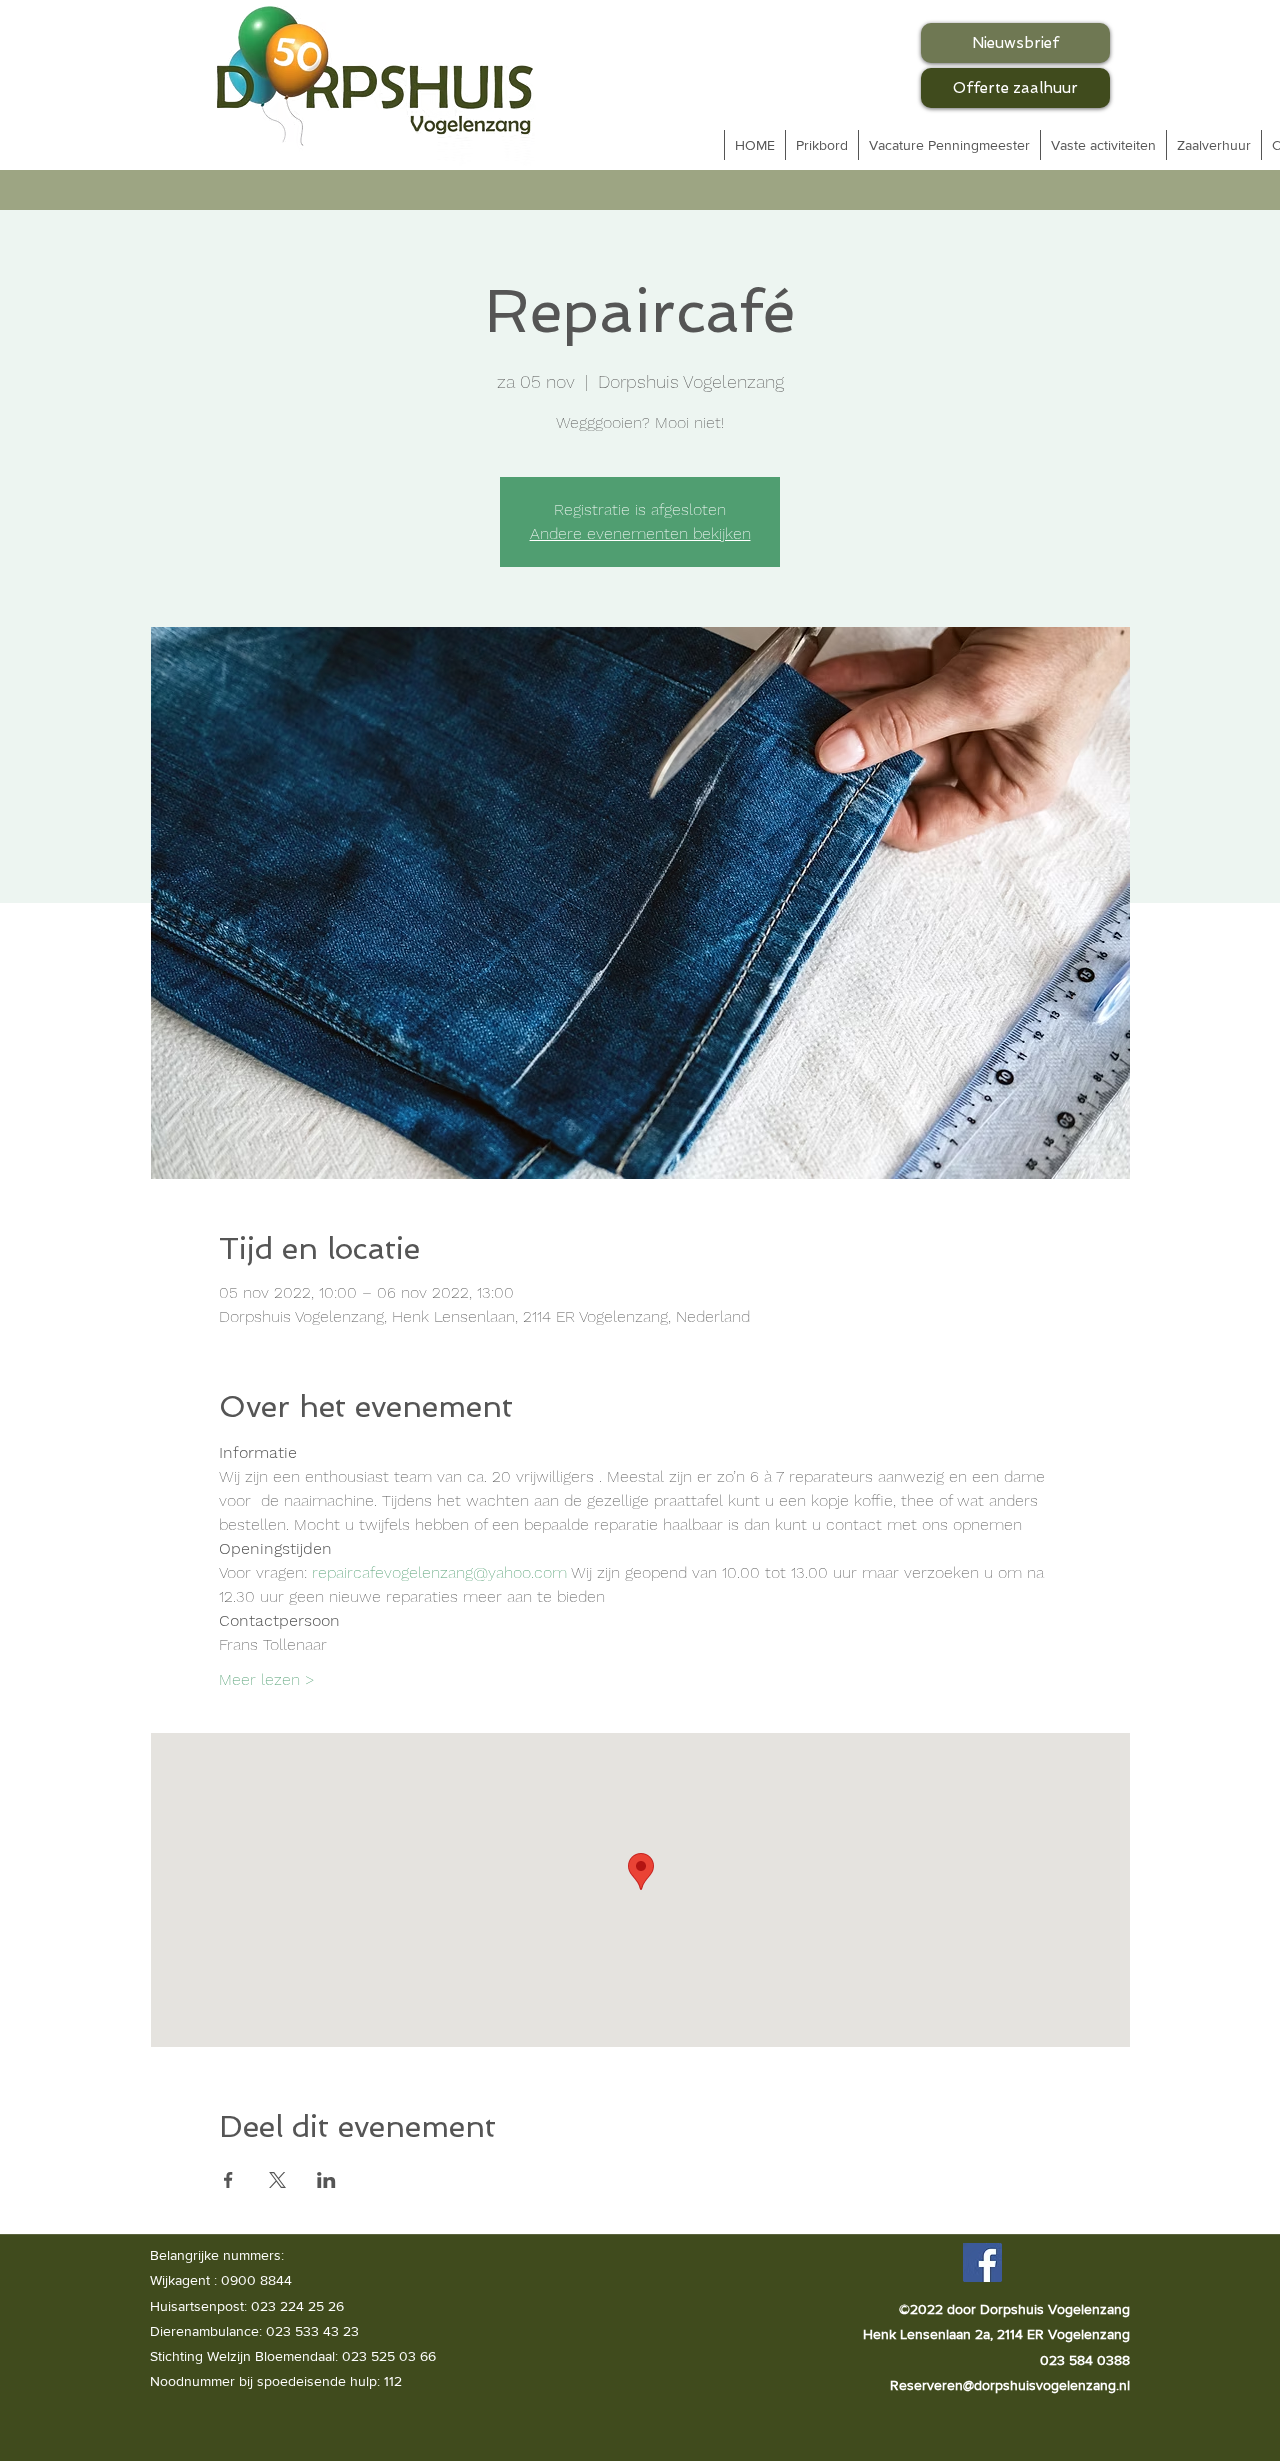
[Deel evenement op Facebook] (228, 2180)
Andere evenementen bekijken (640, 533)
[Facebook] (982, 2262)
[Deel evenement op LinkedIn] (326, 2180)
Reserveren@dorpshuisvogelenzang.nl (1010, 2385)
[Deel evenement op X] (277, 2180)
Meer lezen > (267, 1679)
